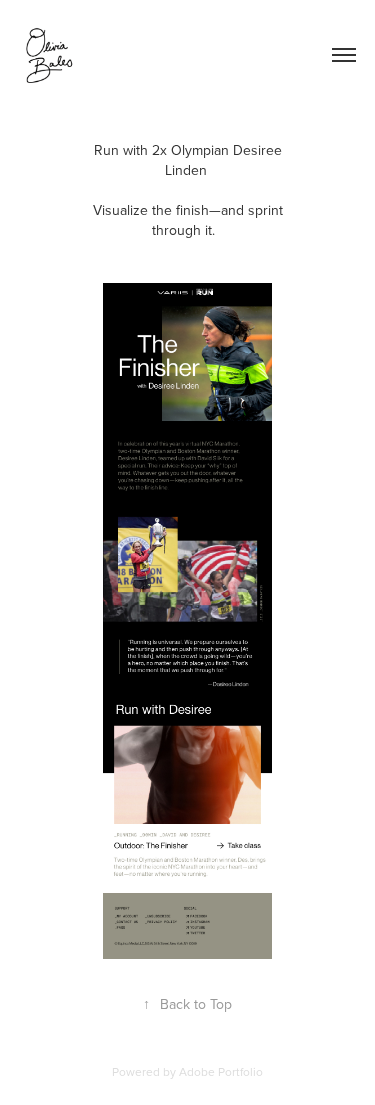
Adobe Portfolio (221, 1071)
